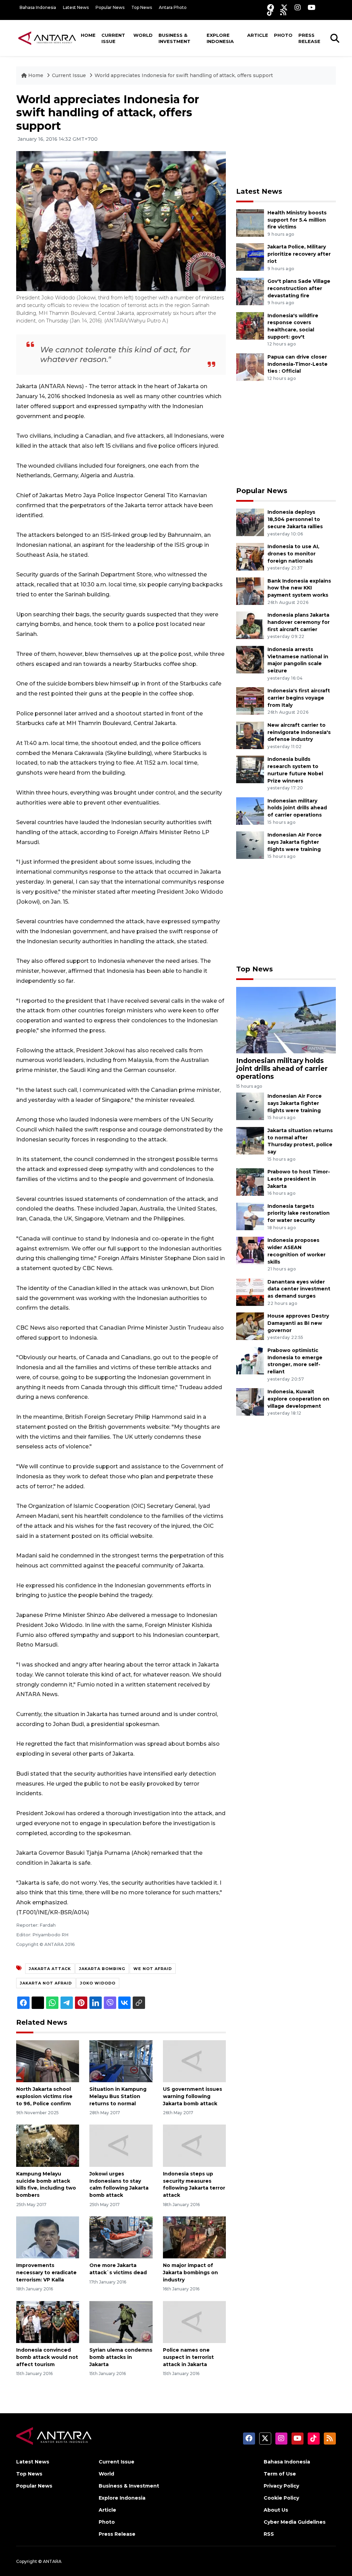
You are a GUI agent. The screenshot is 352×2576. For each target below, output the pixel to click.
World (143, 35)
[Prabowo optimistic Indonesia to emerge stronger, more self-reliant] (250, 1360)
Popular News (110, 7)
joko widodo (98, 1983)
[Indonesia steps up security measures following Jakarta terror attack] (194, 2145)
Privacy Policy (281, 2486)
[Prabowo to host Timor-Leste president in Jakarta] (250, 1181)
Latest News (76, 7)
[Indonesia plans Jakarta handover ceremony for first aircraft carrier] (250, 625)
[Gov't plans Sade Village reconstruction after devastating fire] (250, 291)
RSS (269, 2534)
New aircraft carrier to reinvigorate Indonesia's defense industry (299, 732)
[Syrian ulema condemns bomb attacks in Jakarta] (121, 2322)
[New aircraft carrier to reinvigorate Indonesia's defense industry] (250, 735)
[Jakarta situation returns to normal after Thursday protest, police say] (250, 1140)
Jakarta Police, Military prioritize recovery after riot (299, 254)
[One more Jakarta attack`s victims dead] (121, 2237)
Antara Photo (173, 7)
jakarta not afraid (46, 1983)
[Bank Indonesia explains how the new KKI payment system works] (250, 591)
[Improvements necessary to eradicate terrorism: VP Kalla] (48, 2237)
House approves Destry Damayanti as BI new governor (298, 1323)
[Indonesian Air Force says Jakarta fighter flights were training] (250, 845)
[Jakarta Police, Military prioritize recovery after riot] (250, 257)
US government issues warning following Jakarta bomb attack (192, 2096)
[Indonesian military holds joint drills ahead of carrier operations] (250, 811)
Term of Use (280, 2474)
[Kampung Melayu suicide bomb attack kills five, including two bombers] (48, 2145)
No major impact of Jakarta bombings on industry (190, 2272)
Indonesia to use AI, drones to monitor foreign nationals (293, 554)
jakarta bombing (102, 1969)
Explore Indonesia (220, 38)
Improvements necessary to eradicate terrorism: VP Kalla (46, 2272)
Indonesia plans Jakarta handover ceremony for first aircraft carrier (299, 622)
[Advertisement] (288, 136)
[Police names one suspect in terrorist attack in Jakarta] (194, 2322)
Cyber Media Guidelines (295, 2522)
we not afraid (153, 1969)
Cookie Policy (281, 2498)
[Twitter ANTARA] (284, 7)
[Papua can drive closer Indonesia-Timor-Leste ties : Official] (250, 367)
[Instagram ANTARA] (298, 7)
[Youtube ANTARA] (312, 7)
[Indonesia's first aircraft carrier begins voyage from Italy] (250, 700)
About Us (276, 2510)
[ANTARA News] (47, 38)
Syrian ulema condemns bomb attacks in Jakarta (121, 2357)
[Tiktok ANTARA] (270, 12)
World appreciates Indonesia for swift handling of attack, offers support (184, 75)
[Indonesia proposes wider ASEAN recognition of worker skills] (250, 1250)
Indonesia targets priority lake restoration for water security (299, 1213)
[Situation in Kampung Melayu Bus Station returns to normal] (121, 2061)
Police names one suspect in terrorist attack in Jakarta (188, 2357)
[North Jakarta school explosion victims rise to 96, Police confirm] (48, 2061)
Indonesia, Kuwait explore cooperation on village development (298, 1399)
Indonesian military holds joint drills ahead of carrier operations (297, 808)
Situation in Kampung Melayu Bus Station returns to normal (118, 2096)
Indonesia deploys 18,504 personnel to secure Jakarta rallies (295, 519)
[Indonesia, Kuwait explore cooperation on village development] (250, 1401)
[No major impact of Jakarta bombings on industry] (194, 2237)
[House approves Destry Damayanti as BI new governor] (250, 1326)
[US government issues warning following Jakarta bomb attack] (194, 2061)
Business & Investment (174, 38)
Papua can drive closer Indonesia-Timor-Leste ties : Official (298, 364)
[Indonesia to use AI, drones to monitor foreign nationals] (250, 556)
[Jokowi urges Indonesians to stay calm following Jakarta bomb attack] (121, 2145)
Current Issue (113, 38)
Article (258, 35)
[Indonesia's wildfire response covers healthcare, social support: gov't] (250, 325)
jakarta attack (50, 1969)
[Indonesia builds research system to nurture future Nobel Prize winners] (250, 769)
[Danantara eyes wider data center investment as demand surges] (250, 1292)
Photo (283, 35)
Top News (142, 7)
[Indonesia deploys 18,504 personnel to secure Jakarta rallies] (250, 522)
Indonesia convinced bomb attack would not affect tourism (47, 2357)
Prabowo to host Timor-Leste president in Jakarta (299, 1179)
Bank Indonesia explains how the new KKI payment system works (299, 588)
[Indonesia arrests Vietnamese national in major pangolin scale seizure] (250, 659)
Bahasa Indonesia (38, 7)
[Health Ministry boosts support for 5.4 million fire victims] (250, 222)
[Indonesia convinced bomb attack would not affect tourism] (48, 2322)
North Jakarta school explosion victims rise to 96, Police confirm (44, 2096)
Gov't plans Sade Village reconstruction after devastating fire (299, 288)
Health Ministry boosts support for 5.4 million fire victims (297, 220)
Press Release (309, 38)
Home (88, 35)
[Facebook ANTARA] (271, 7)
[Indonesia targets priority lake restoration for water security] (250, 1216)
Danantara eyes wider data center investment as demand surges (299, 1289)
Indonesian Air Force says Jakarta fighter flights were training (295, 842)
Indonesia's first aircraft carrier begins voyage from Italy (299, 698)
